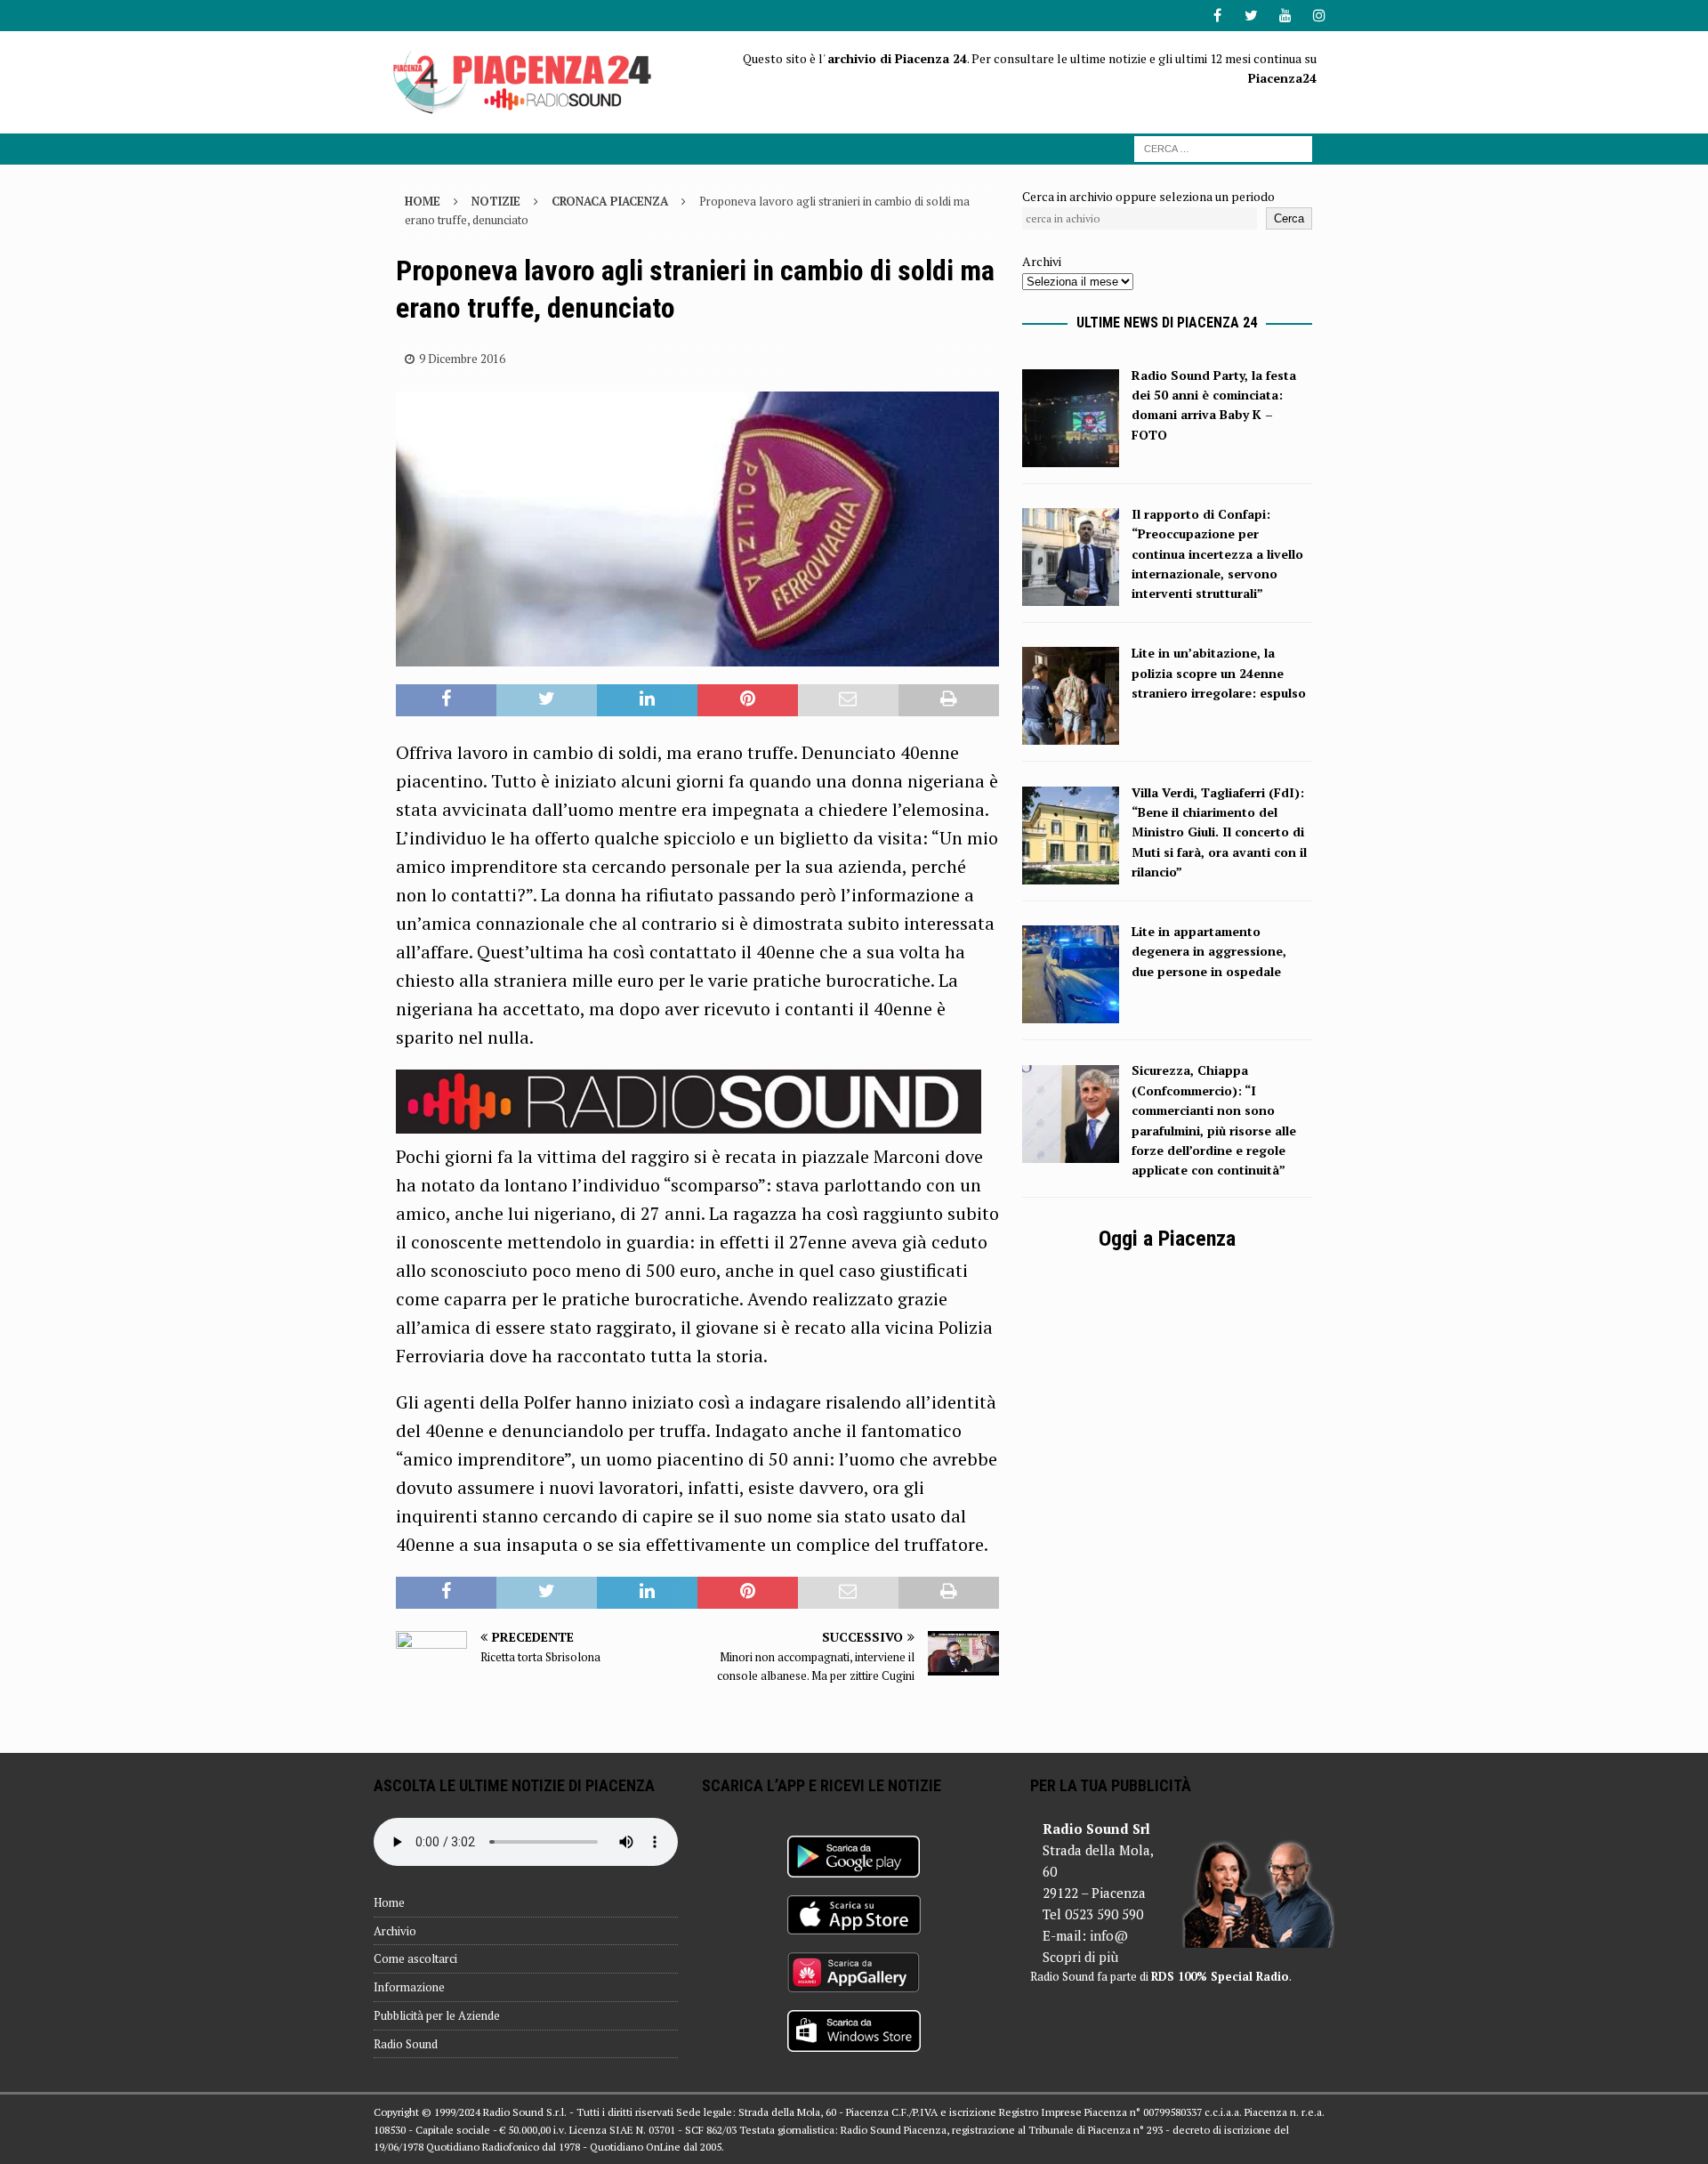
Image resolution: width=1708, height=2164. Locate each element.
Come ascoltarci (415, 1958)
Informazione (409, 1987)
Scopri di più (1080, 1957)
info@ (1109, 1935)
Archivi (1042, 261)
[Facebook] (1217, 16)
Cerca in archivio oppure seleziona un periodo (1148, 196)
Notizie (496, 201)
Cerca (1289, 218)
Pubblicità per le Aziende (437, 2015)
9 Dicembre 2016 (462, 359)
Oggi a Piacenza (1167, 1239)
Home (389, 1902)
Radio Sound (406, 2044)
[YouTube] (1285, 16)
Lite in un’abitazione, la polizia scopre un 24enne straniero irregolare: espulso (1219, 673)
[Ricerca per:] (1223, 147)
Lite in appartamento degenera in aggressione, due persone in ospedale (1209, 951)
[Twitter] (1251, 16)
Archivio (395, 1931)
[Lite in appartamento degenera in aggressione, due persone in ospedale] (1070, 1013)
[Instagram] (1319, 16)
